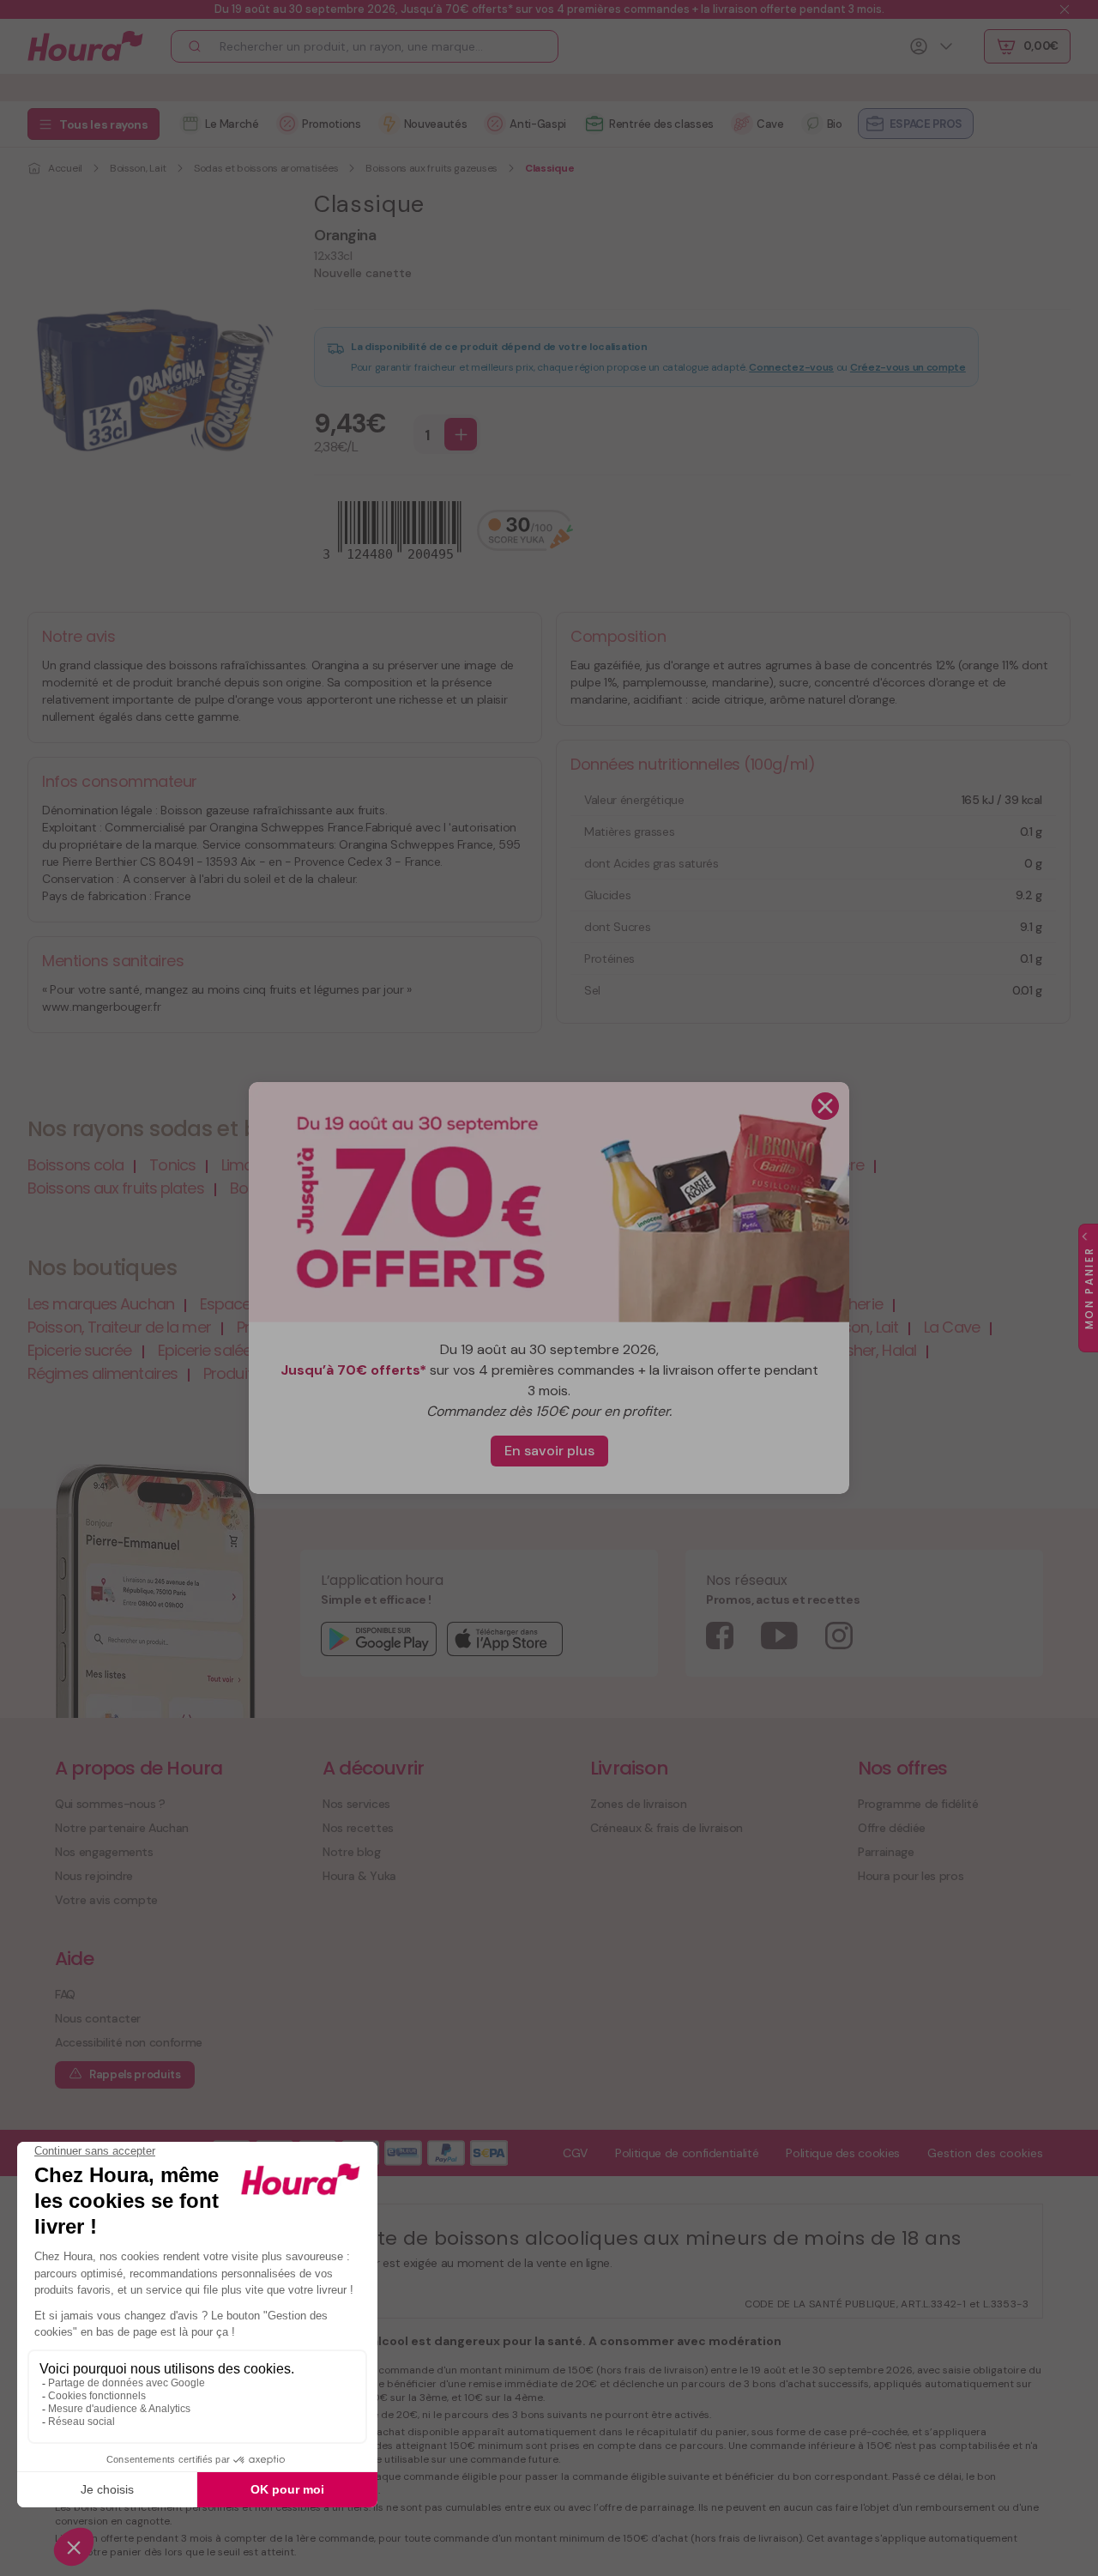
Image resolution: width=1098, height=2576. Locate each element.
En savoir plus (549, 1451)
